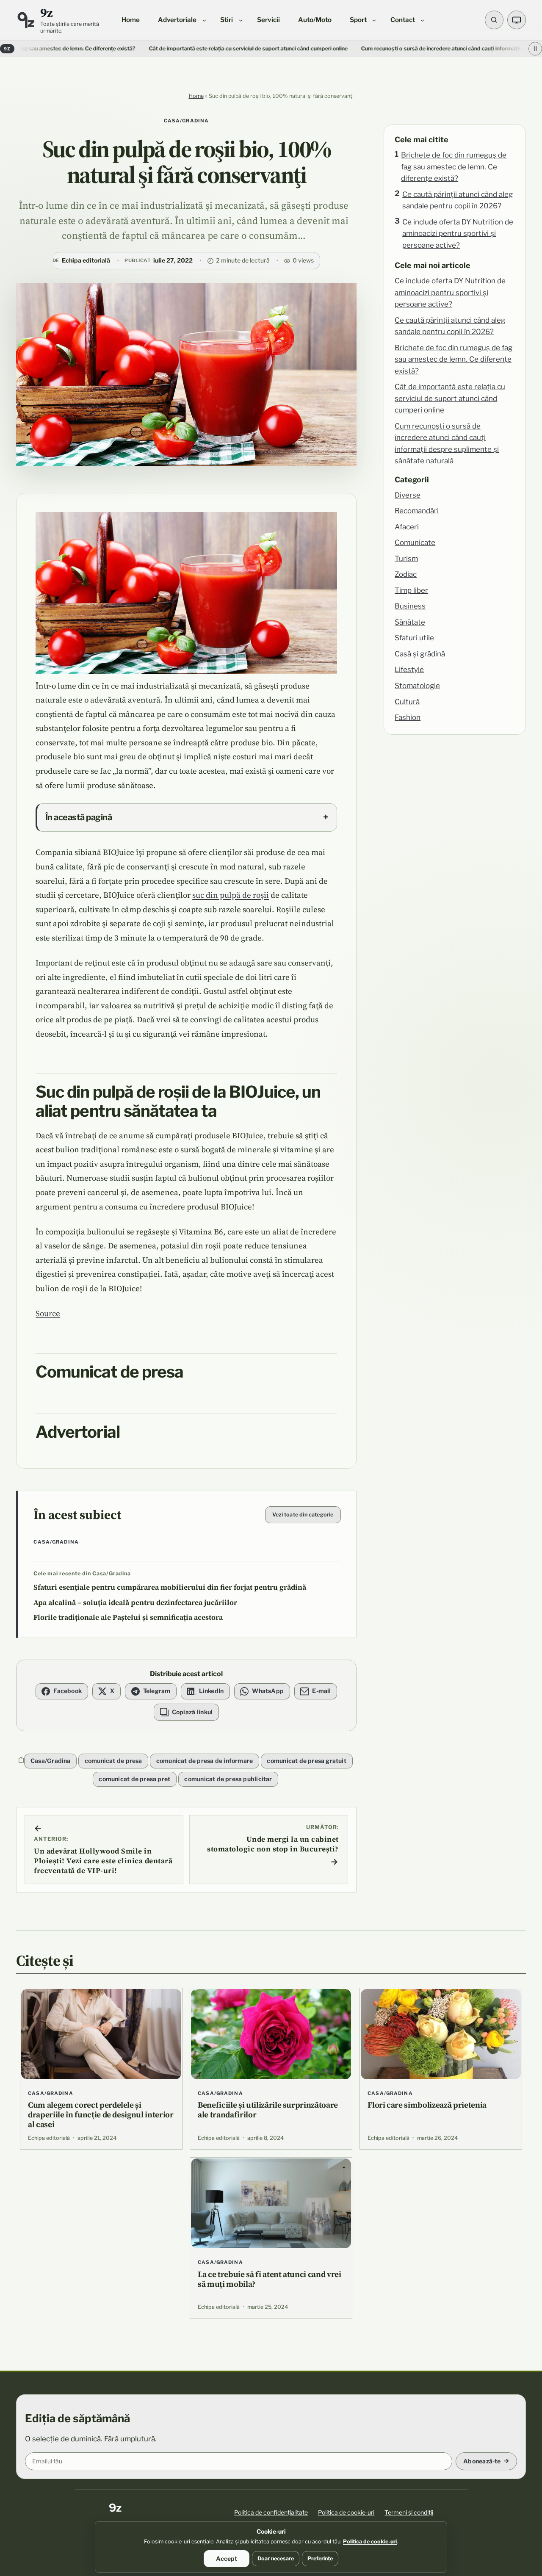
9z (46, 12)
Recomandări (417, 511)
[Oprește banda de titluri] (535, 49)
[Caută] (494, 20)
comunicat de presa (113, 1761)
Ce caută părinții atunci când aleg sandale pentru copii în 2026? (458, 200)
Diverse (408, 495)
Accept (227, 2558)
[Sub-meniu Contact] (422, 20)
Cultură (407, 702)
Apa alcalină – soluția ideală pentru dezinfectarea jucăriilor (135, 1603)
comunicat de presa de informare (205, 1761)
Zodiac (406, 574)
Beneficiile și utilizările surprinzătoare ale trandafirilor (268, 2110)
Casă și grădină (420, 654)
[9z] (26, 20)
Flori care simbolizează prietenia (427, 2105)
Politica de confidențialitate (271, 2512)
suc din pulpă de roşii (231, 895)
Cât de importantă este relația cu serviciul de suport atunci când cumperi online (177, 48)
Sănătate (410, 622)
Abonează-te (482, 2461)
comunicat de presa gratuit (306, 1761)
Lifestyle (409, 670)
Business (410, 606)
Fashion (408, 717)
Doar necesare (276, 2558)
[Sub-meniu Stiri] (241, 20)
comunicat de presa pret (134, 1779)
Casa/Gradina (187, 121)
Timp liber (411, 590)
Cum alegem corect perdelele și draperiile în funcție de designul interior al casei (101, 2114)
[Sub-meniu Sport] (374, 20)
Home (196, 96)
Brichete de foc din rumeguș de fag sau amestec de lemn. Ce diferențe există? (454, 167)
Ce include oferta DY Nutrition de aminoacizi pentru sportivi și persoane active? (458, 234)
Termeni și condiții (409, 2512)
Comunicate (415, 542)
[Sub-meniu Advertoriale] (204, 20)
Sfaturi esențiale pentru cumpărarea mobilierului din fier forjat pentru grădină (170, 1587)
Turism (406, 559)
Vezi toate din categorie (303, 1515)
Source (48, 1313)
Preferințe (320, 2558)
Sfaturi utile (414, 638)
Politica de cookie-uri (346, 2512)
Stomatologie (417, 686)
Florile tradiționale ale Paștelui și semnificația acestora (128, 1617)
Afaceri (407, 527)
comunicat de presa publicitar (228, 1779)
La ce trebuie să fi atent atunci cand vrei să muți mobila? (270, 2279)
